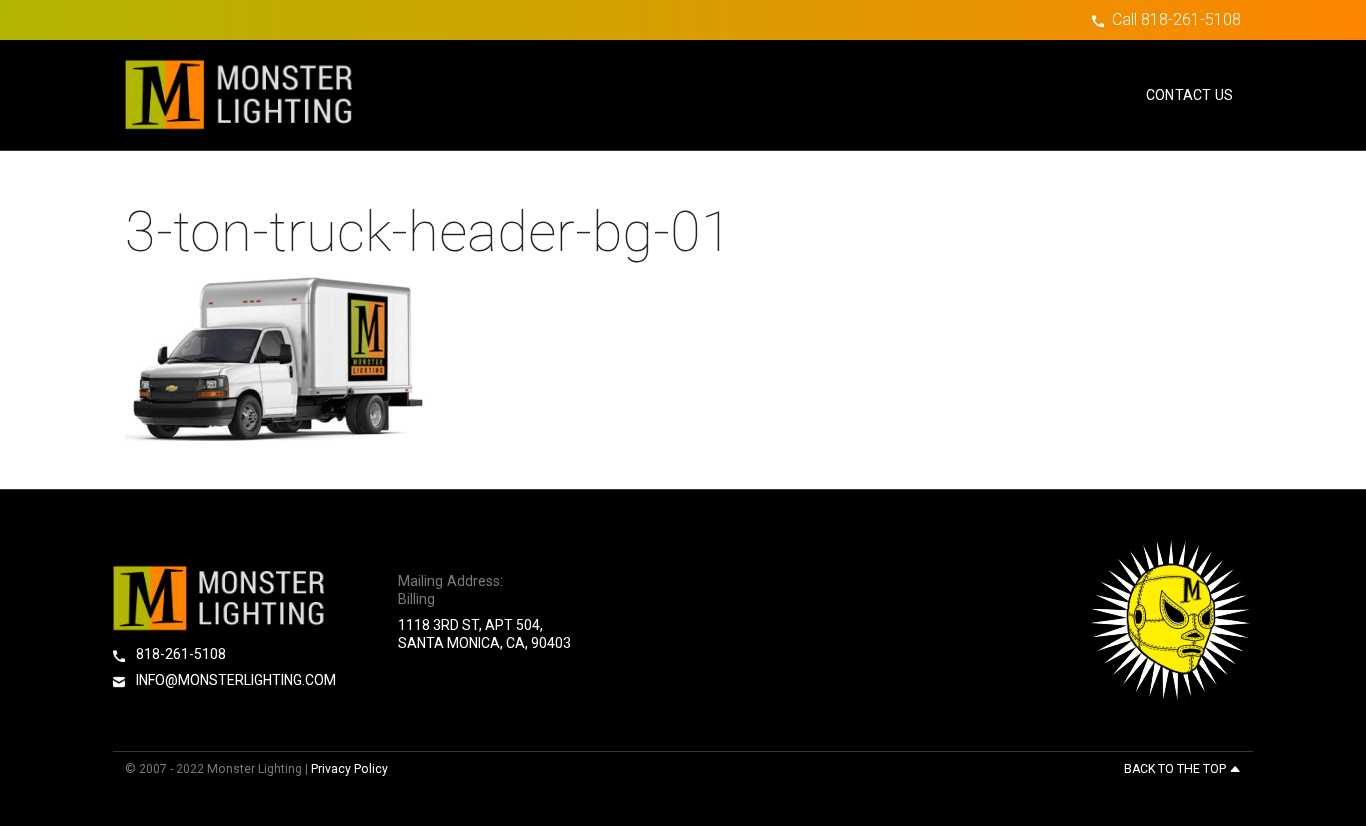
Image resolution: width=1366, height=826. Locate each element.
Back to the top (1176, 769)
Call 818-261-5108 (1176, 19)
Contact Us (1189, 95)
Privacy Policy (349, 769)
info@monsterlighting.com (234, 680)
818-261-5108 (179, 654)
